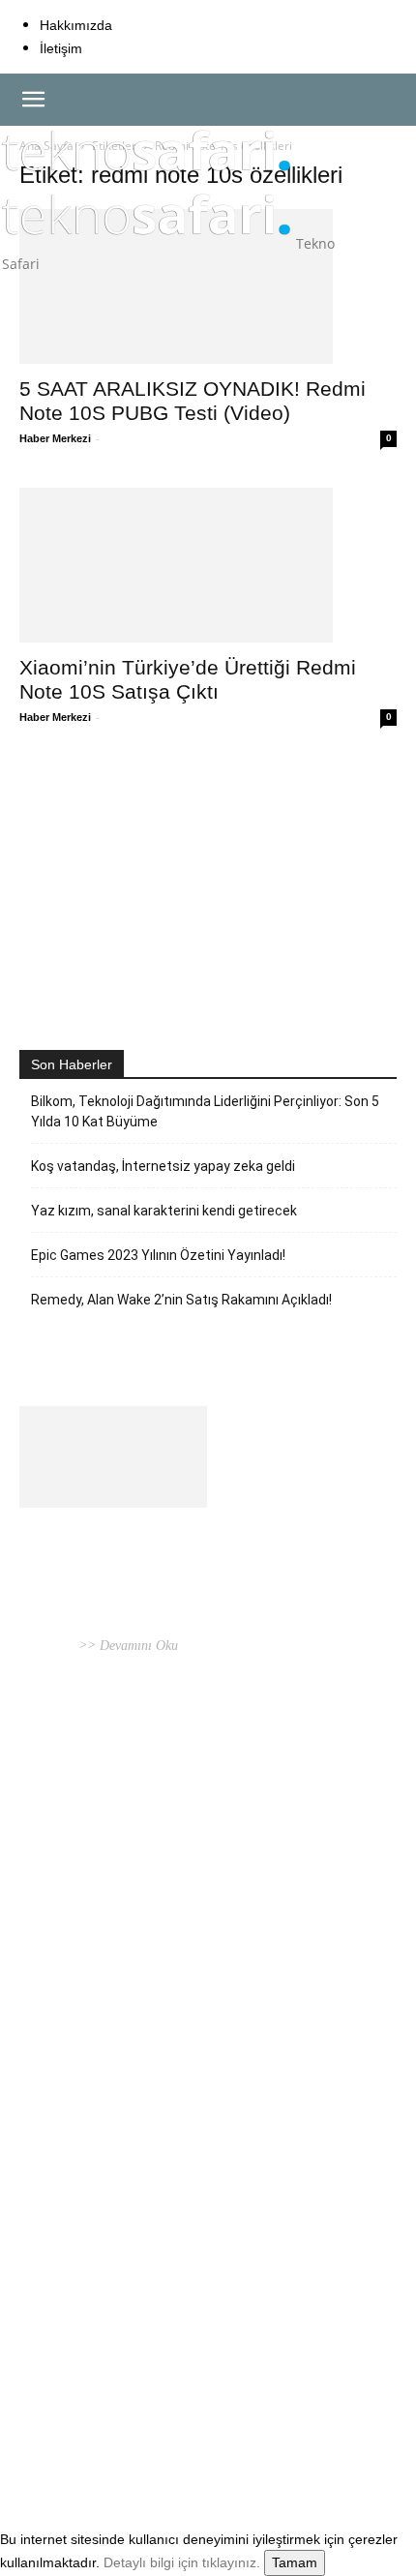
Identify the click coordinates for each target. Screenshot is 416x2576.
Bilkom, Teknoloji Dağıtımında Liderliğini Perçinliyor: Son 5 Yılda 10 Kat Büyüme (205, 1111)
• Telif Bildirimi (185, 2434)
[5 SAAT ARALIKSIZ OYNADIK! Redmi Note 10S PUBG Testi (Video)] (208, 286)
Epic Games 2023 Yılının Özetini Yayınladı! (158, 1255)
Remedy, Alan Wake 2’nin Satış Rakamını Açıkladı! (181, 1300)
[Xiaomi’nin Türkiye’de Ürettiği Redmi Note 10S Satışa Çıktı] (208, 565)
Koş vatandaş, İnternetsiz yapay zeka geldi (163, 1166)
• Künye (43, 2434)
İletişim (61, 48)
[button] (33, 100)
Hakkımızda (76, 25)
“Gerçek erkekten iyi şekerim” (134, 1998)
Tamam (295, 2562)
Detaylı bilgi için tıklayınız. (182, 2562)
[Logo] (147, 180)
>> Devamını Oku (126, 1646)
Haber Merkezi (55, 438)
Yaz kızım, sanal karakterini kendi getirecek (164, 1211)
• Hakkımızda (102, 2434)
